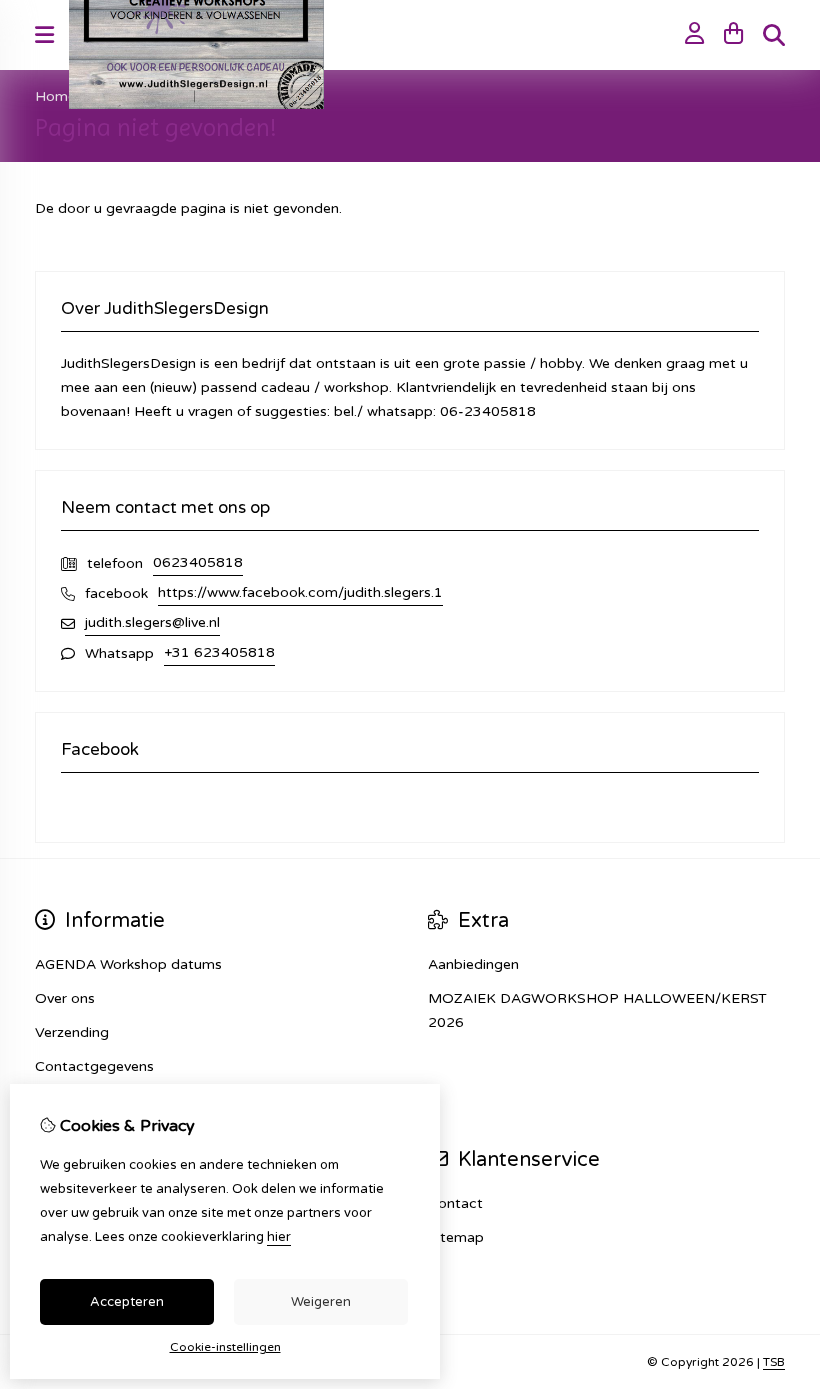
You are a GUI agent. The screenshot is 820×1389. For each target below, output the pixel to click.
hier (279, 1237)
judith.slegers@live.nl (152, 622)
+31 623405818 (219, 652)
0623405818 (198, 562)
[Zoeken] (774, 35)
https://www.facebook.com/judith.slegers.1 (300, 592)
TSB (774, 1362)
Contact (455, 1203)
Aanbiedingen (473, 964)
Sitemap (456, 1237)
